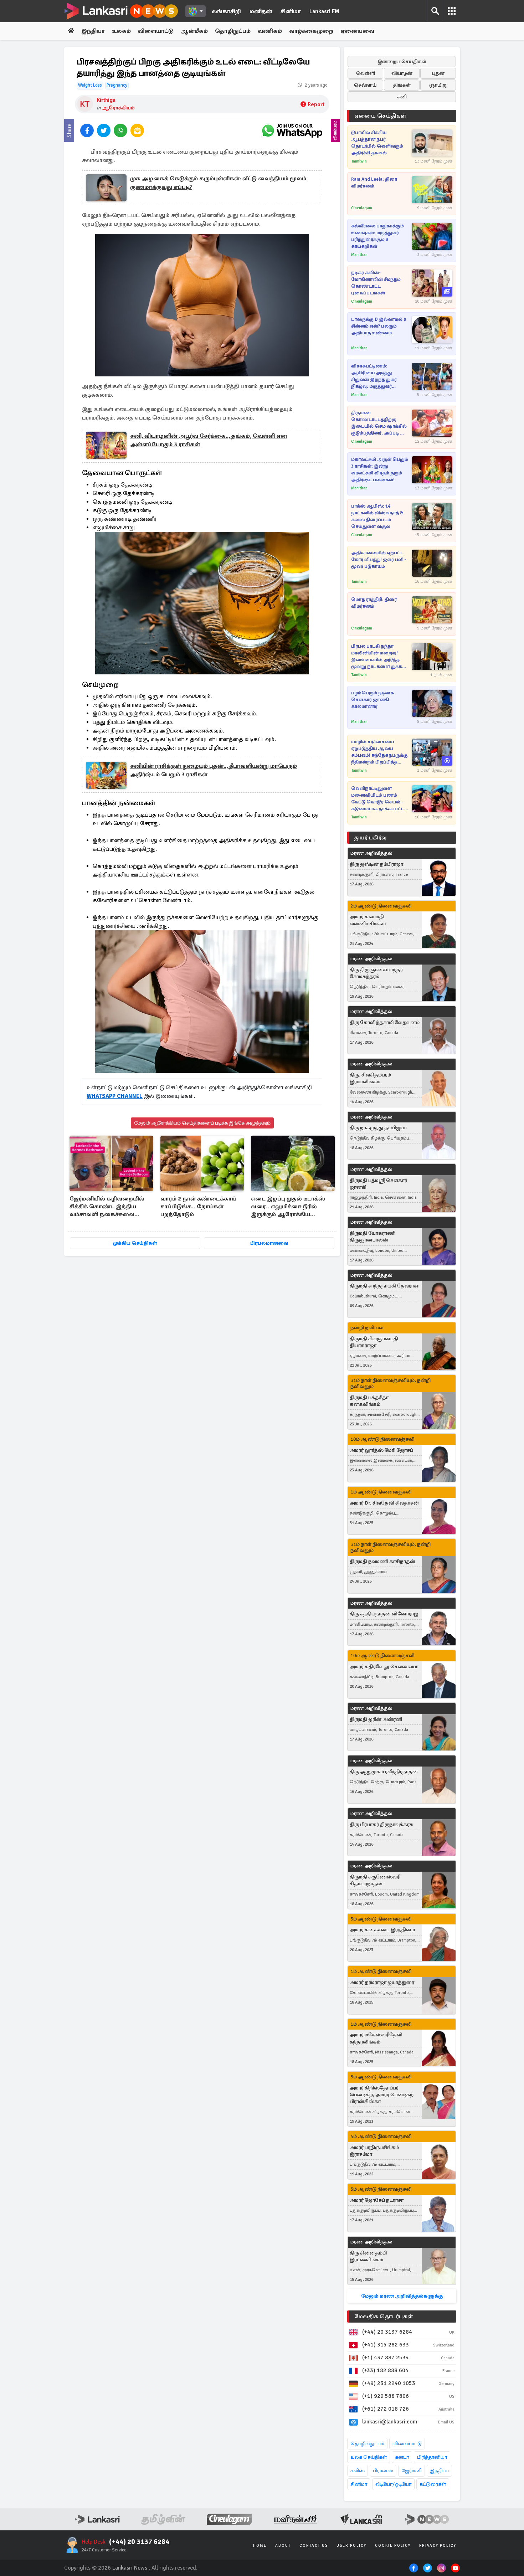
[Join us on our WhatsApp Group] (292, 130)
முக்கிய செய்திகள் (135, 1243)
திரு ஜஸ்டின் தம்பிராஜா (376, 864)
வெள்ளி (366, 73)
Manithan (359, 255)
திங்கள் (402, 85)
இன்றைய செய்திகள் (402, 61)
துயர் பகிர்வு (370, 838)
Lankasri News (130, 2568)
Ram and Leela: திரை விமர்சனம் (374, 183)
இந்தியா (93, 31)
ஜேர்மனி (412, 2471)
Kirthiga (106, 100)
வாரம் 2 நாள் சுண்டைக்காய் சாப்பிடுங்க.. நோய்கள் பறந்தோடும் (198, 1207)
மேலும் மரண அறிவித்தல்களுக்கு (402, 2296)
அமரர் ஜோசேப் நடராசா (377, 2200)
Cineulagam (362, 208)
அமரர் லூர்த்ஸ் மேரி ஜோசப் (381, 1450)
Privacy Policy (438, 2546)
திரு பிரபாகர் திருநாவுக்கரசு (381, 1824)
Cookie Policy (393, 2546)
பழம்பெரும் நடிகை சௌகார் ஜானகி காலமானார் (373, 700)
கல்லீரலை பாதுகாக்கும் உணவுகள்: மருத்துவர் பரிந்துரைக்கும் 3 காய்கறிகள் (377, 236)
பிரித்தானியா (432, 2457)
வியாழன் (402, 73)
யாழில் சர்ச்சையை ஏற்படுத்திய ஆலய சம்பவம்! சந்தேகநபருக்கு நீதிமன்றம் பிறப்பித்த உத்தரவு (379, 752)
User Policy (351, 2546)
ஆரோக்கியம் (118, 108)
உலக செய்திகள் (369, 2457)
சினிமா (291, 11)
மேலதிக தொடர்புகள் (384, 2317)
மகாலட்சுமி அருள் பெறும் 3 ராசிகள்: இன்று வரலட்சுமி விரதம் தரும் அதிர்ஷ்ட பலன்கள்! (380, 470)
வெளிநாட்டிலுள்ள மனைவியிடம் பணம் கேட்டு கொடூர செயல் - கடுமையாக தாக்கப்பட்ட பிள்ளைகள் (378, 799)
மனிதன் (261, 11)
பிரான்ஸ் (383, 2471)
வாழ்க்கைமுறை (311, 31)
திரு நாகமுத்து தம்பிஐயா (378, 1128)
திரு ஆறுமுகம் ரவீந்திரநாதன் (384, 1772)
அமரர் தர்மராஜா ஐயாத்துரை (382, 1982)
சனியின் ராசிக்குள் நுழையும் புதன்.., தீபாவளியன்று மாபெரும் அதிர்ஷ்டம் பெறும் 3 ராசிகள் (214, 770)
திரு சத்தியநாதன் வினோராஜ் (384, 1614)
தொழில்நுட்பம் (367, 2444)
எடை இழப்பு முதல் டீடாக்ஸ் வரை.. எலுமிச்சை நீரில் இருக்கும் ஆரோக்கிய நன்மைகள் (288, 1207)
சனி (402, 97)
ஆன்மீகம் (194, 31)
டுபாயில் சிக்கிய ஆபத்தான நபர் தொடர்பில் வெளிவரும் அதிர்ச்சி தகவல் (377, 143)
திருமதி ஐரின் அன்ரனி (376, 1719)
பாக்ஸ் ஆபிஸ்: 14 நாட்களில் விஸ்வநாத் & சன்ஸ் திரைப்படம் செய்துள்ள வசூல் (377, 516)
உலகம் (121, 31)
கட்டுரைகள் (433, 2484)
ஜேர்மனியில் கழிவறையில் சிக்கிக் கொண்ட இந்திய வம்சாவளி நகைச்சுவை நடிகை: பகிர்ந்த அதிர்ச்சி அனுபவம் (107, 1207)
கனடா (402, 2457)
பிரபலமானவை (269, 1243)
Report (316, 104)
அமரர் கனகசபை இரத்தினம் (382, 1930)
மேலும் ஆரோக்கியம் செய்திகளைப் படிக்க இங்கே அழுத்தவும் (202, 1123)
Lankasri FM (324, 11)
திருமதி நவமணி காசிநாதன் (382, 1561)
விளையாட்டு (156, 31)
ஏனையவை (357, 31)
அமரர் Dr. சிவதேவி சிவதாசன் (384, 1503)
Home (260, 2546)
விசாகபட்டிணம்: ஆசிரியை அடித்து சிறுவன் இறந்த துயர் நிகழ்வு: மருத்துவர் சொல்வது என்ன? (374, 377)
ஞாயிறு (438, 85)
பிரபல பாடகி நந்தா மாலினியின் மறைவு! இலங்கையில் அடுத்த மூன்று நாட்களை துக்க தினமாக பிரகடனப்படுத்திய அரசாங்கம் (377, 657)
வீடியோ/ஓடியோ (393, 2484)
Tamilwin (359, 161)
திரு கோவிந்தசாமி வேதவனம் (385, 1022)
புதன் (438, 73)
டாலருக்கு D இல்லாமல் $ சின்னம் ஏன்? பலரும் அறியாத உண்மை (379, 326)
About (283, 2546)
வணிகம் (270, 31)
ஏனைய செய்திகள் (380, 116)
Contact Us (314, 2546)
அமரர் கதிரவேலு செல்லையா (384, 1667)
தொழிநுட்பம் (233, 31)
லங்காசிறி (226, 11)
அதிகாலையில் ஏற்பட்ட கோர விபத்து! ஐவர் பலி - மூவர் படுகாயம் (379, 560)
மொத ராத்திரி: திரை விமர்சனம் (374, 603)
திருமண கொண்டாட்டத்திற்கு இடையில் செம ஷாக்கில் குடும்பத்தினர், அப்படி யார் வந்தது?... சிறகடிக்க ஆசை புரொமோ (380, 423)
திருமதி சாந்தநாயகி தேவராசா (385, 1286)
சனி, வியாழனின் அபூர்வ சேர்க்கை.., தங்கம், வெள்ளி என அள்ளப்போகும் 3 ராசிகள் (209, 440)
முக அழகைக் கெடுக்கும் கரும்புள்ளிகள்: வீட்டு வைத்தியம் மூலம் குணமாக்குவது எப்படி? (218, 183)
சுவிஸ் (358, 2471)
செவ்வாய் (365, 85)
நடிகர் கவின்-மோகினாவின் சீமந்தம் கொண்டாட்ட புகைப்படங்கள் (376, 283)
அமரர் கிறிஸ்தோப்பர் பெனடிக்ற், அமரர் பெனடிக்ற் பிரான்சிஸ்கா (382, 2095)
